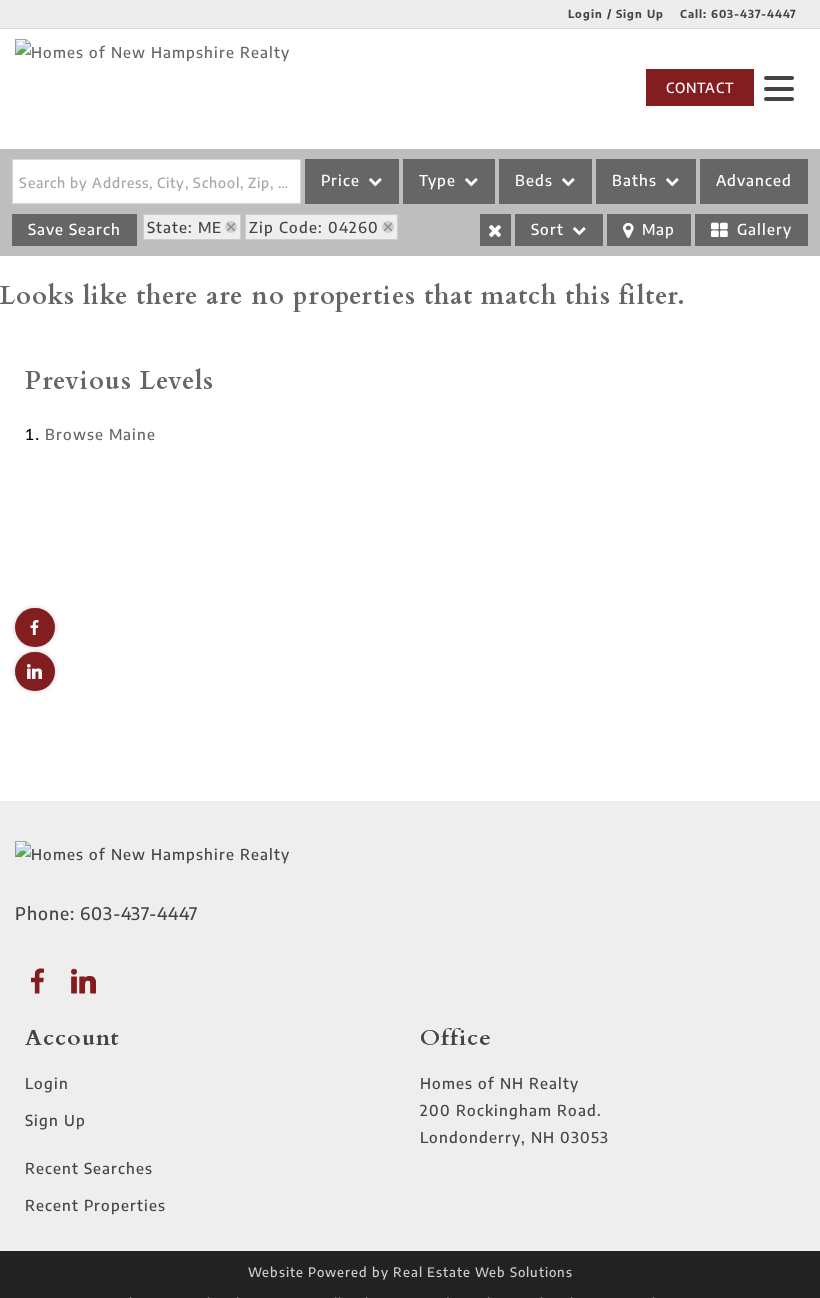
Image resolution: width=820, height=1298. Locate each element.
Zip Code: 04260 (314, 227)
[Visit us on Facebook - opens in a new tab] (35, 627)
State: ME (184, 227)
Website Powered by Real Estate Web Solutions (410, 1272)
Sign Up (55, 1120)
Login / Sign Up (616, 13)
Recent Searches (89, 1168)
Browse (100, 434)
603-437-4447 (754, 13)
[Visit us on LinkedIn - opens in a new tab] (35, 671)
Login (47, 1083)
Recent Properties (95, 1205)
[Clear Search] (495, 230)
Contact (700, 87)
